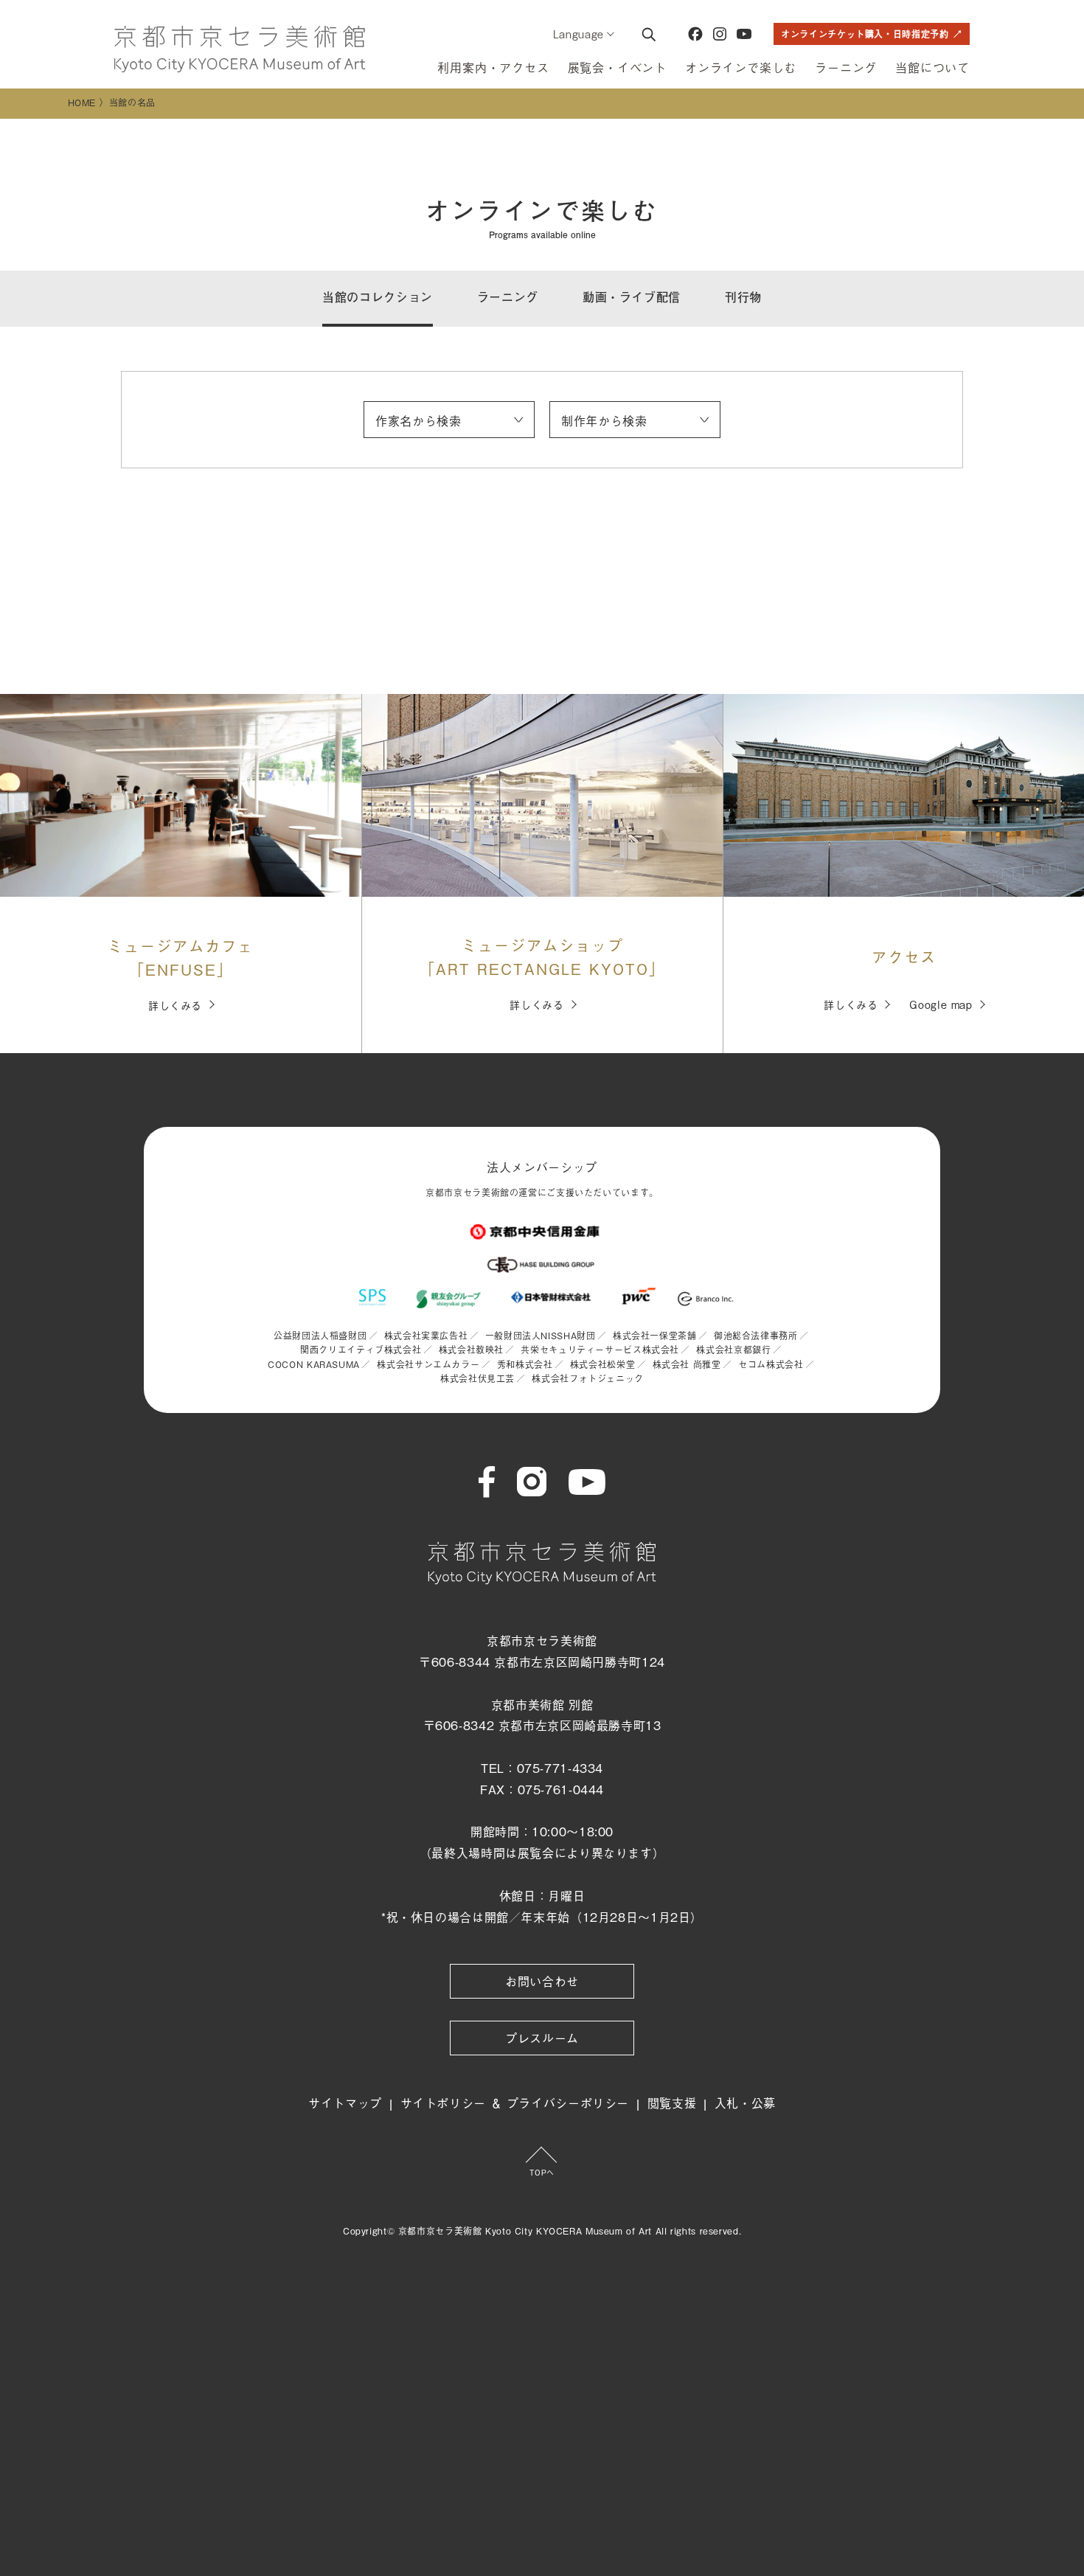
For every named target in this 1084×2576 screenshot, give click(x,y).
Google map (941, 1004)
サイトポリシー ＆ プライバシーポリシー (515, 2103)
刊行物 (743, 297)
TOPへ (542, 2172)
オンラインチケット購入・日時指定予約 (865, 34)
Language (579, 34)
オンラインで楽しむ (741, 67)
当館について (932, 67)
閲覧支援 (672, 2103)
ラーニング (846, 67)
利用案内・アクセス (493, 67)
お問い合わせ (542, 1981)
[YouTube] (744, 34)
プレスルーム (542, 2038)
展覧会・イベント (617, 67)
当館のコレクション (378, 297)
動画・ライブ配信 (632, 297)
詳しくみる (175, 1005)
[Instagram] (720, 34)
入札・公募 (745, 2103)
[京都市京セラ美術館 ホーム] (240, 49)
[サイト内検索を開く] (648, 34)
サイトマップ (345, 2103)
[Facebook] (695, 34)
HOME (82, 103)
